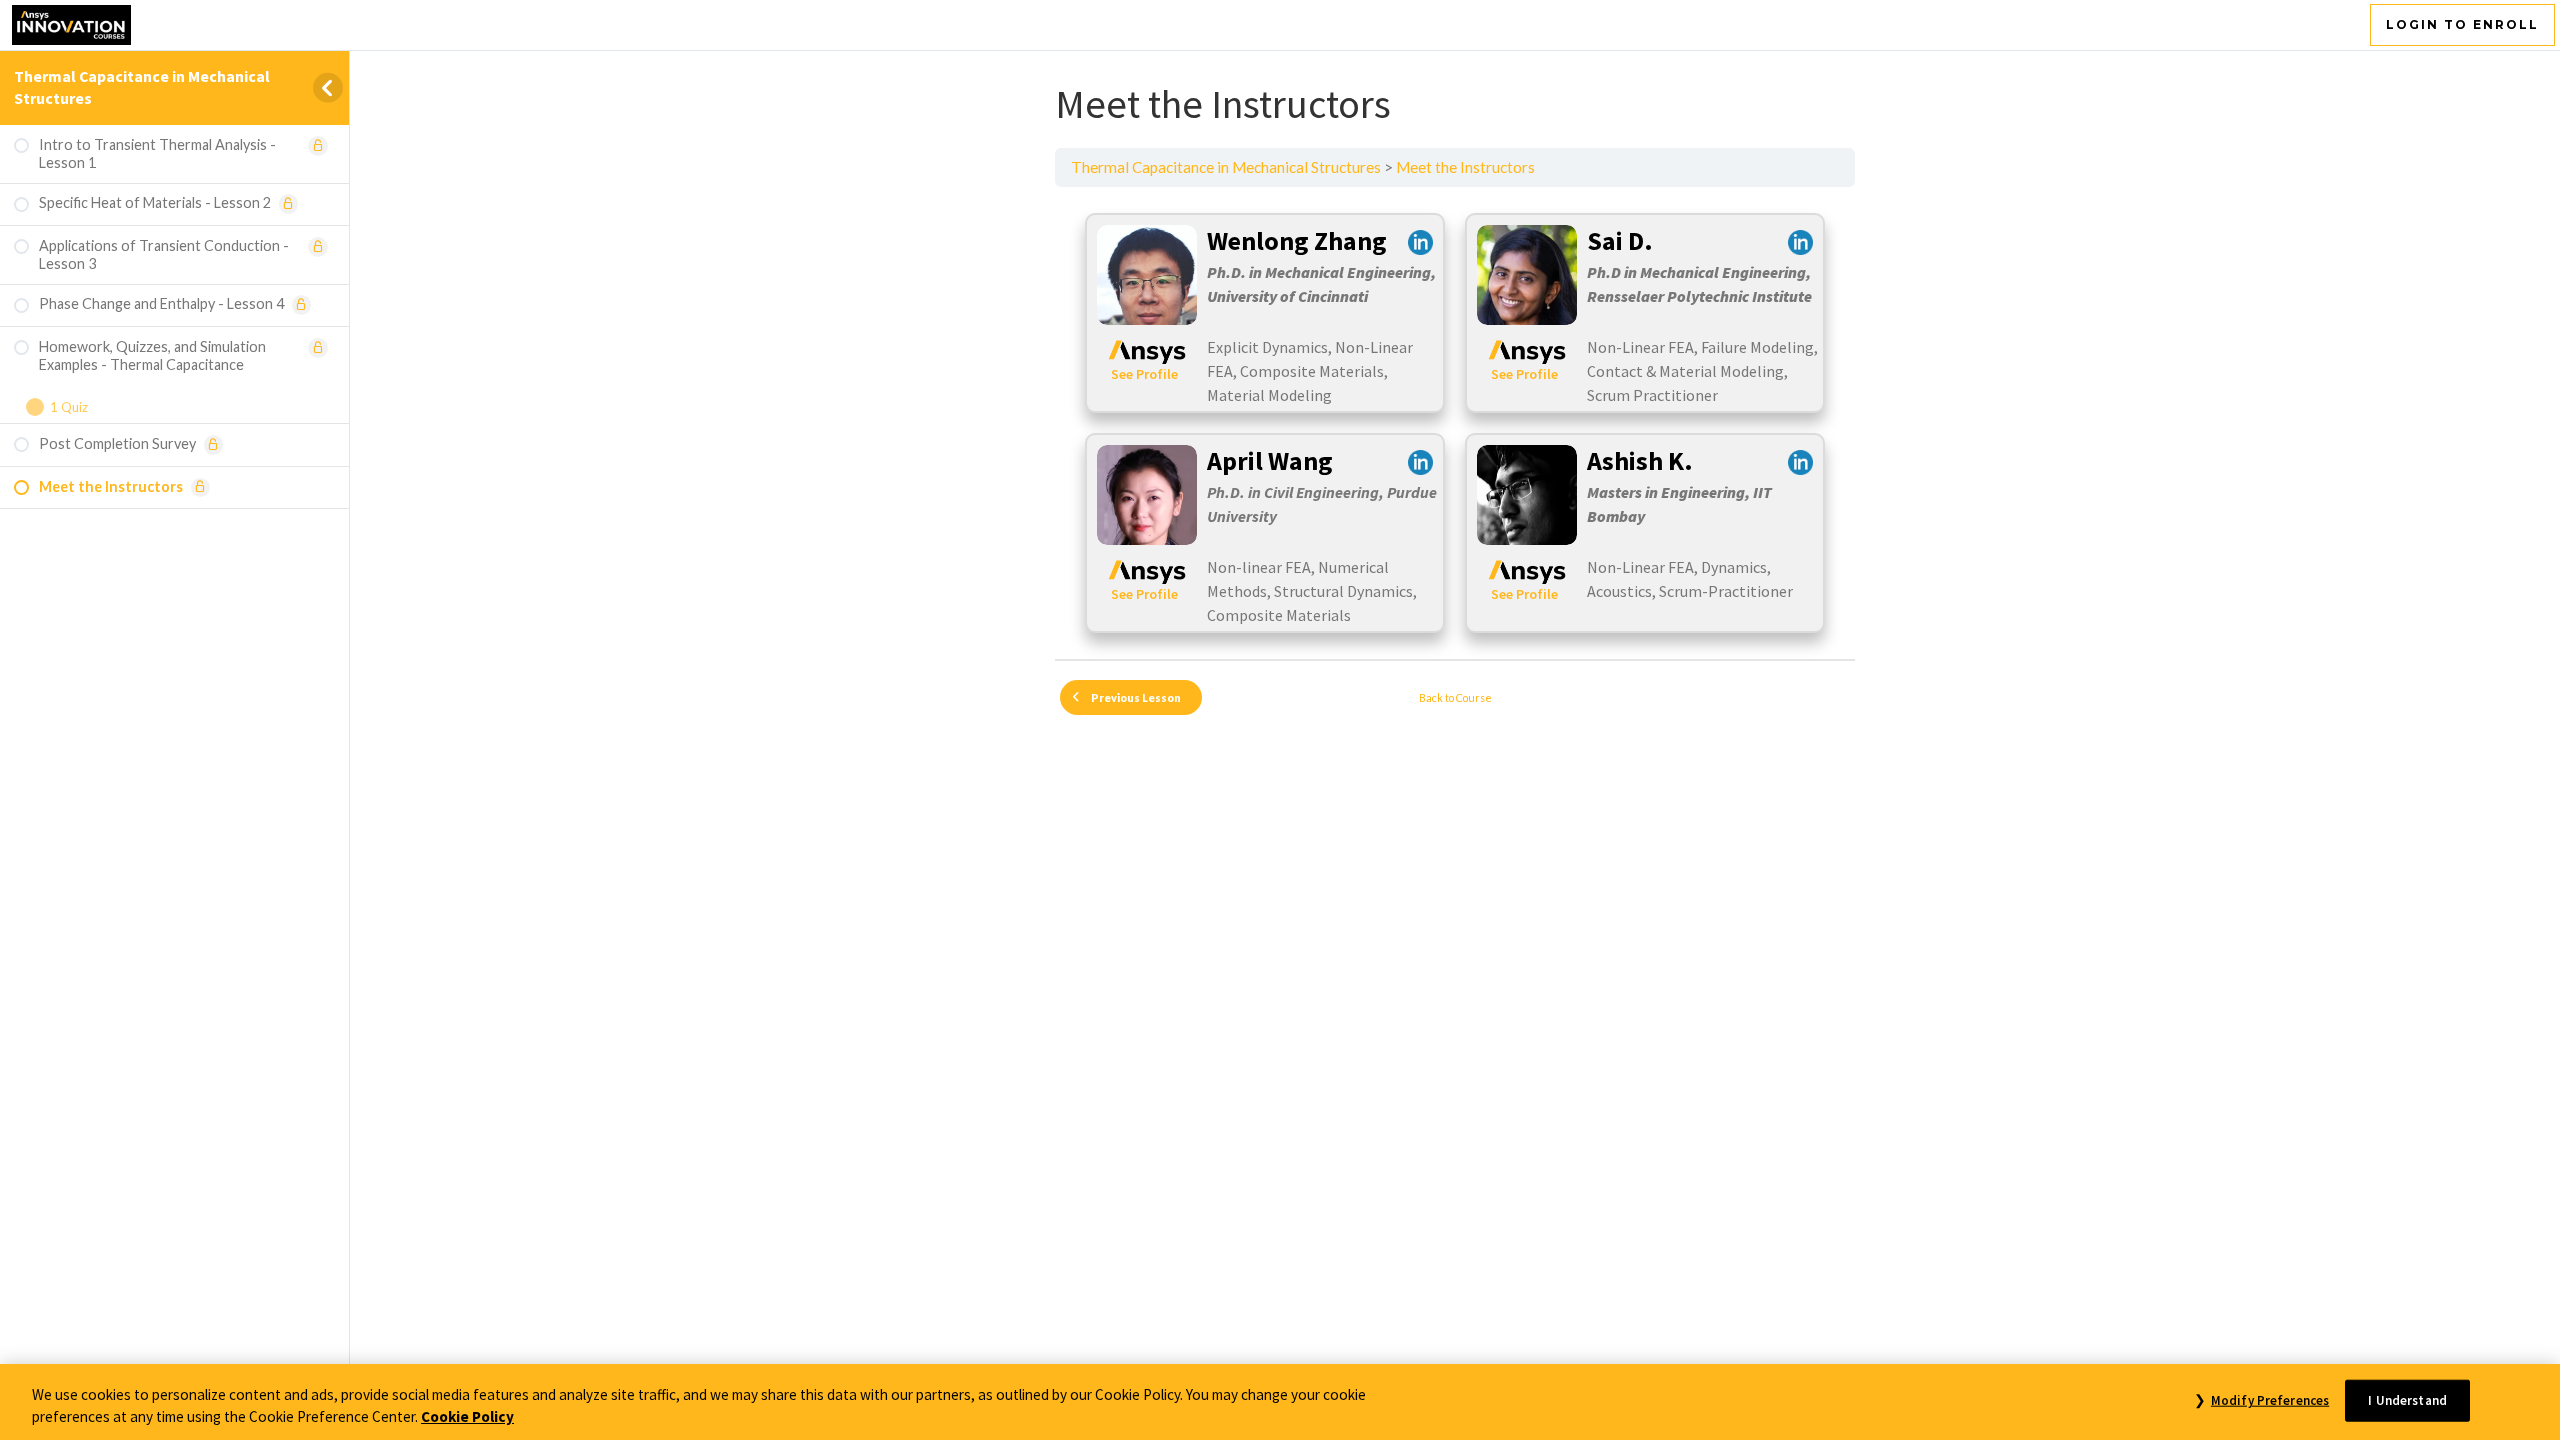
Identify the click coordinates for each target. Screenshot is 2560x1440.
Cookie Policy (467, 1417)
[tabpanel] (1455, 423)
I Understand (2407, 1400)
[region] (1280, 1402)
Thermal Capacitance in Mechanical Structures (1226, 167)
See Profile (1144, 374)
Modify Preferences (2270, 1400)
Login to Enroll (2462, 24)
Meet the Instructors (1465, 167)
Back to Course (1455, 697)
